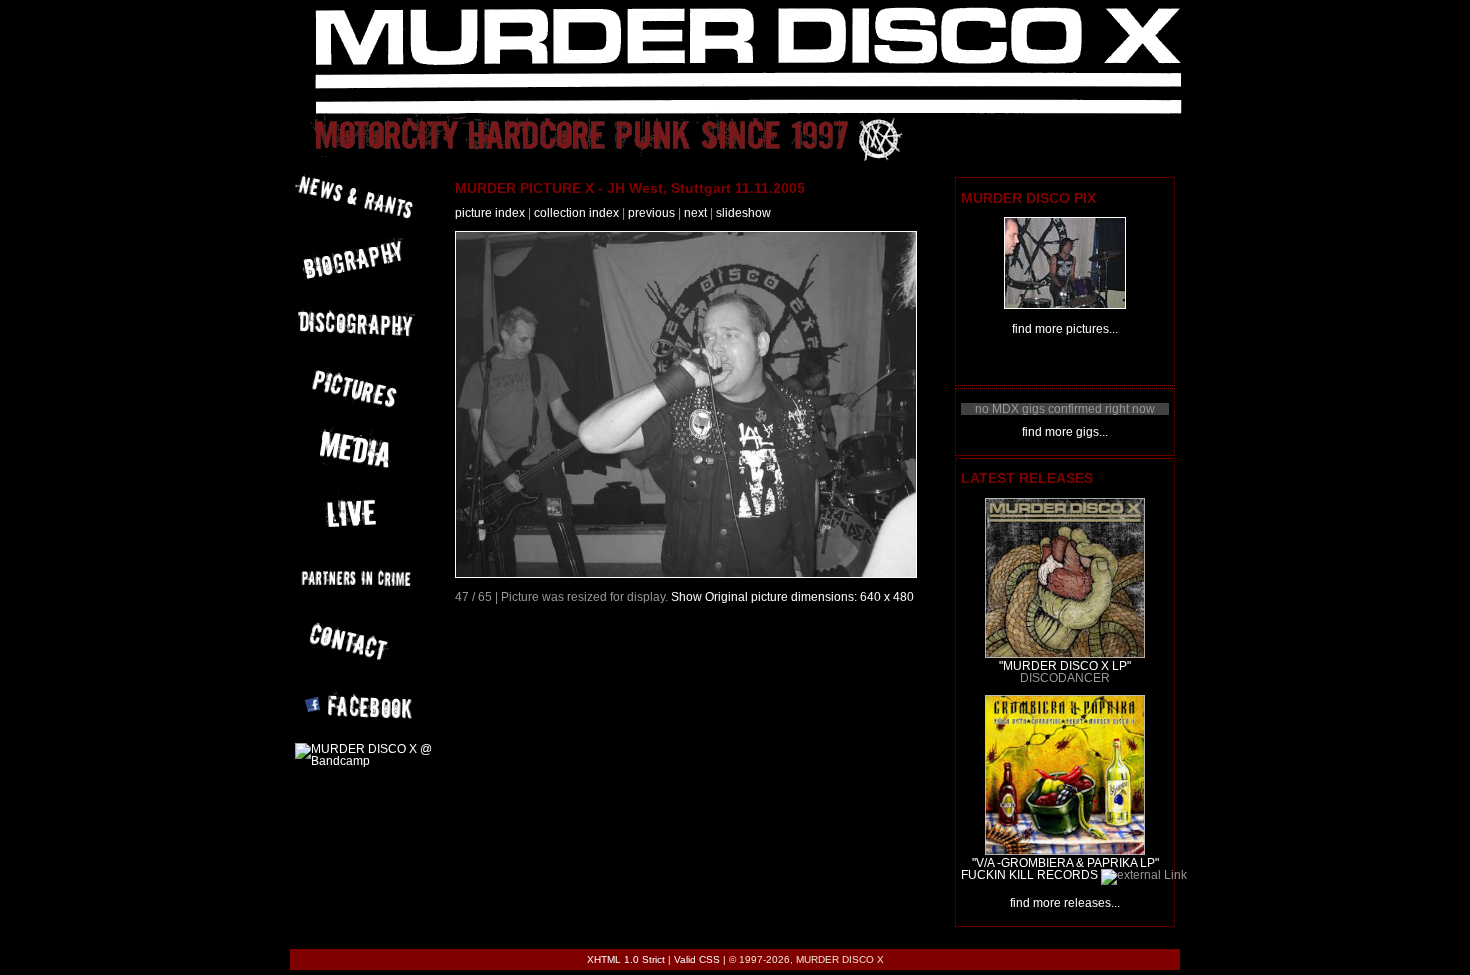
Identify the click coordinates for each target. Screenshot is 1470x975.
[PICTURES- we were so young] (1065, 305)
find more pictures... (1065, 329)
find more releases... (1065, 903)
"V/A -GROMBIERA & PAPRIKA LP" (1065, 863)
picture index (490, 213)
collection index (576, 213)
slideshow (743, 213)
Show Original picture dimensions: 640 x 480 (792, 597)
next (695, 213)
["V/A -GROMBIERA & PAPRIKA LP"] (1065, 851)
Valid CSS (697, 959)
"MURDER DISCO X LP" (1065, 666)
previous (651, 213)
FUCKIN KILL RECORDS (1029, 875)
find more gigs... (1065, 432)
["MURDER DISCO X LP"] (1065, 654)
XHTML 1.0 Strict (626, 959)
